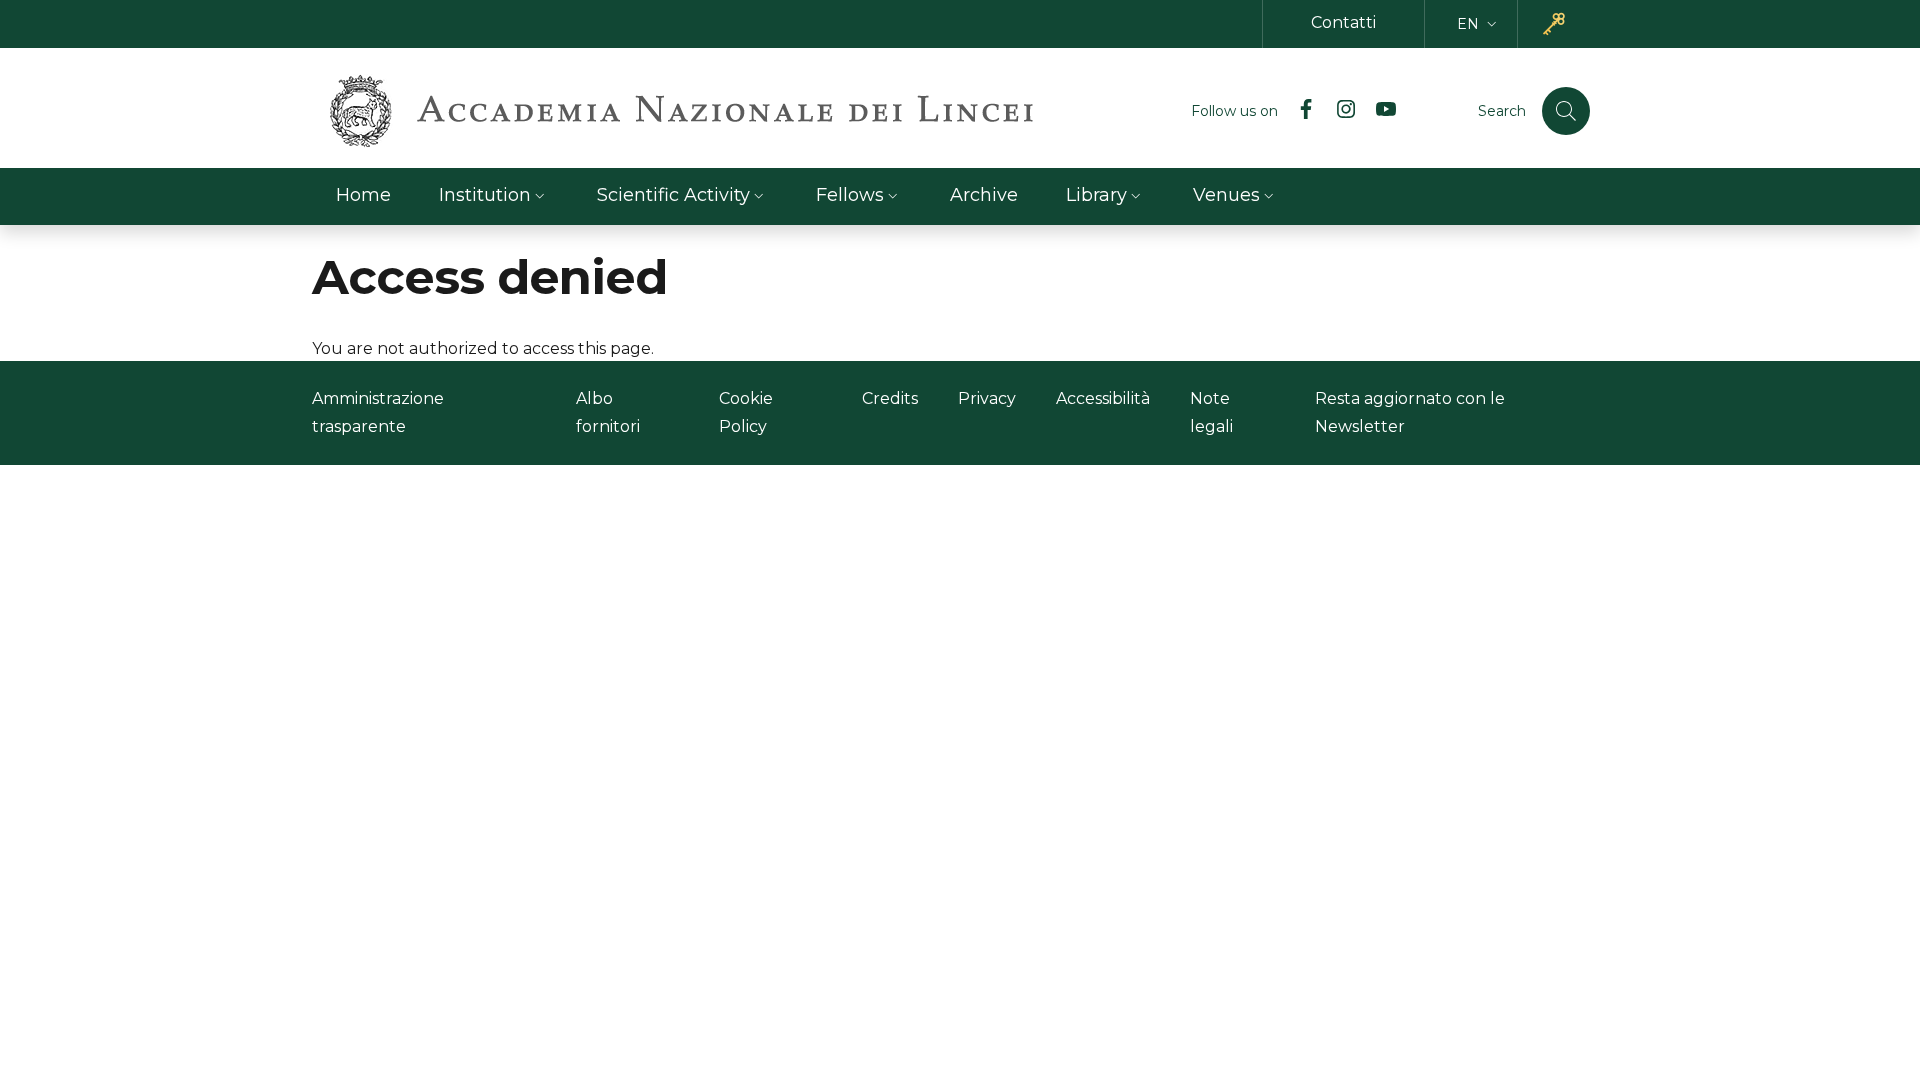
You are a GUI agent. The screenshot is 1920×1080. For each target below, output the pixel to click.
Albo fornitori (608, 412)
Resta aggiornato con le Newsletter (1410, 412)
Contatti (1343, 22)
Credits (890, 398)
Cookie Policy (746, 412)
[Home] (681, 111)
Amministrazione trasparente (378, 412)
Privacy (987, 398)
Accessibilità (1103, 398)
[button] (1479, 24)
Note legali (1211, 412)
